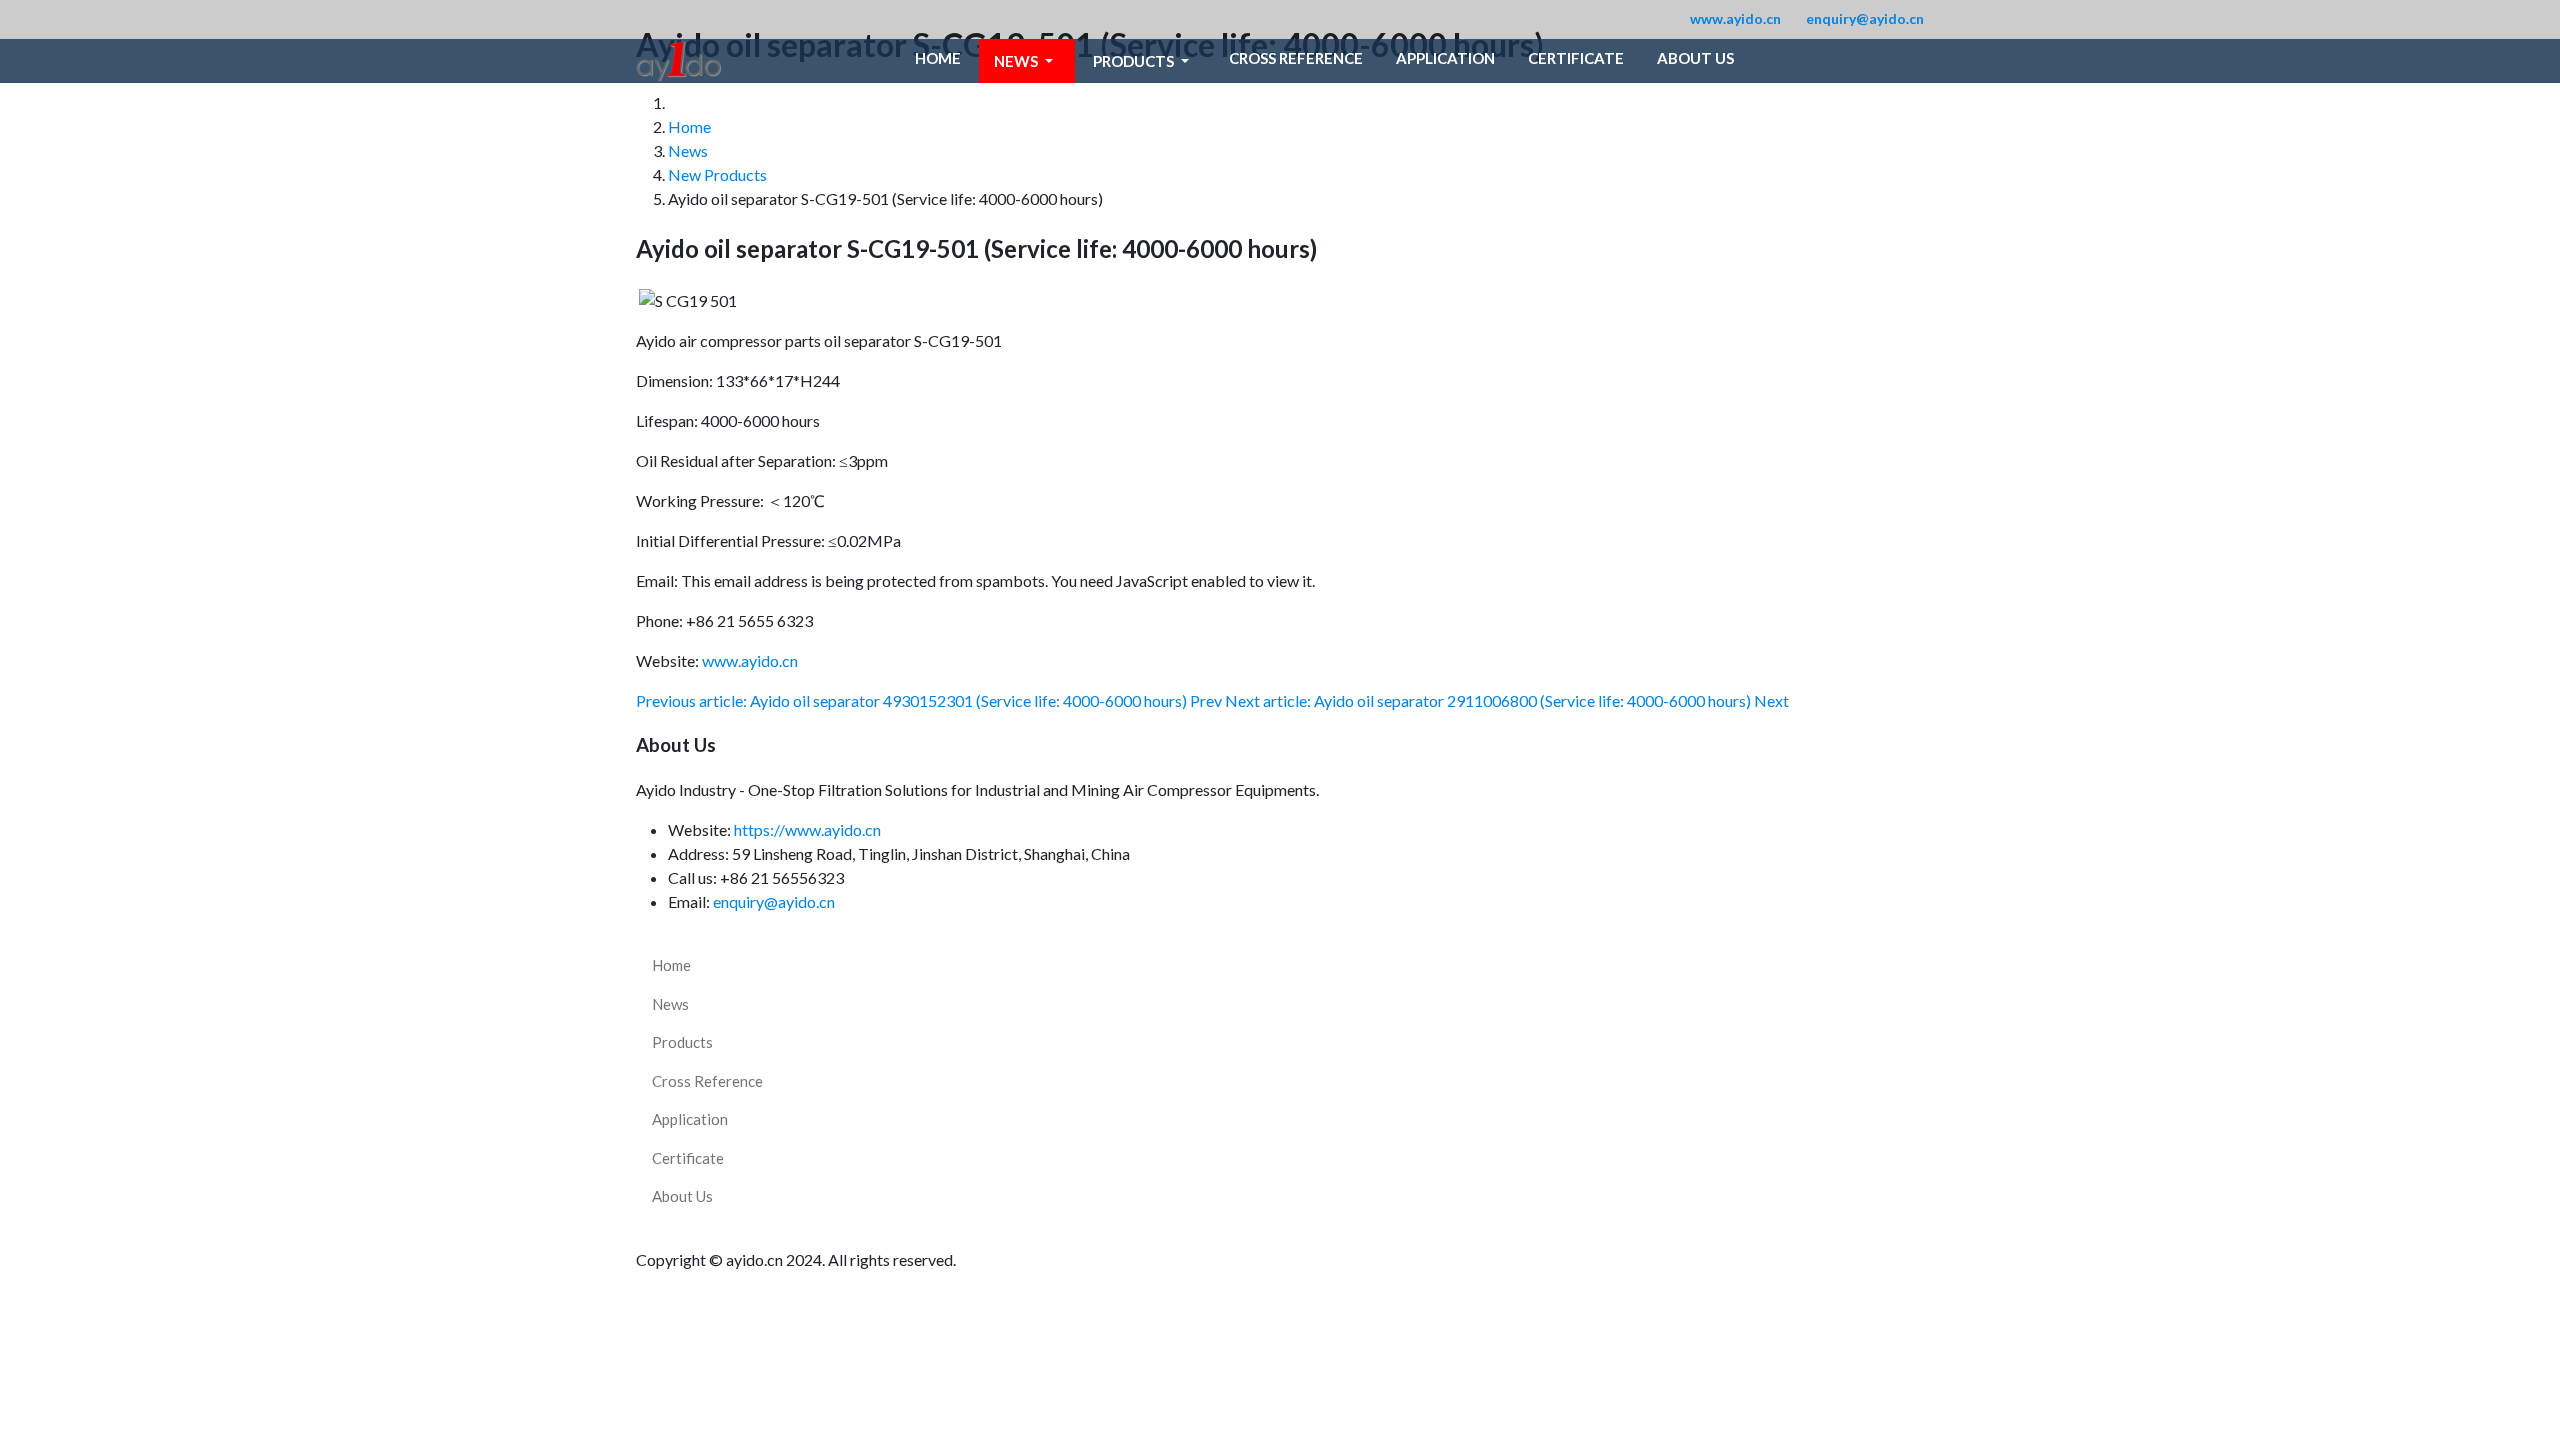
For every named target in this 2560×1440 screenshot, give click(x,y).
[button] (1027, 61)
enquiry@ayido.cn (1865, 18)
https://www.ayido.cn (807, 829)
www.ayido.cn (1735, 18)
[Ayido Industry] (678, 61)
